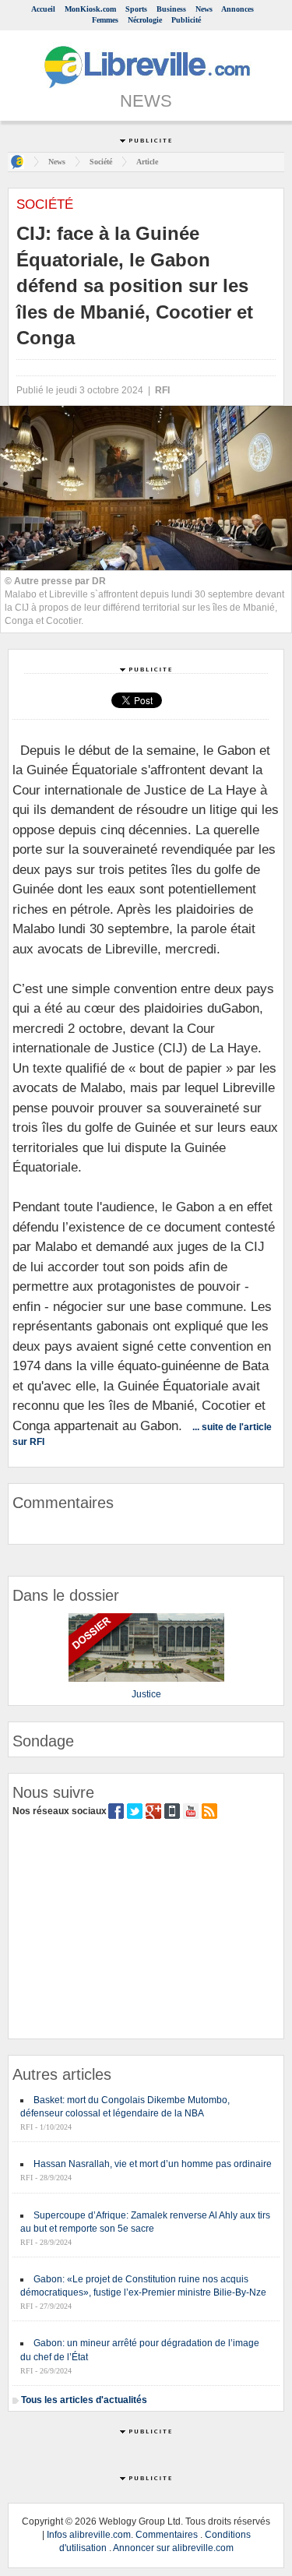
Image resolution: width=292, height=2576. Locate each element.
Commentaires (167, 2535)
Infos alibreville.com (89, 2535)
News (204, 9)
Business (171, 9)
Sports (136, 9)
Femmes (105, 20)
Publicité (186, 20)
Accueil (43, 9)
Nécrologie (145, 20)
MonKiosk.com (90, 9)
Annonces (237, 9)
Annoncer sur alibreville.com (173, 2548)
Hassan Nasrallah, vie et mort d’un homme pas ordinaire (153, 2164)
